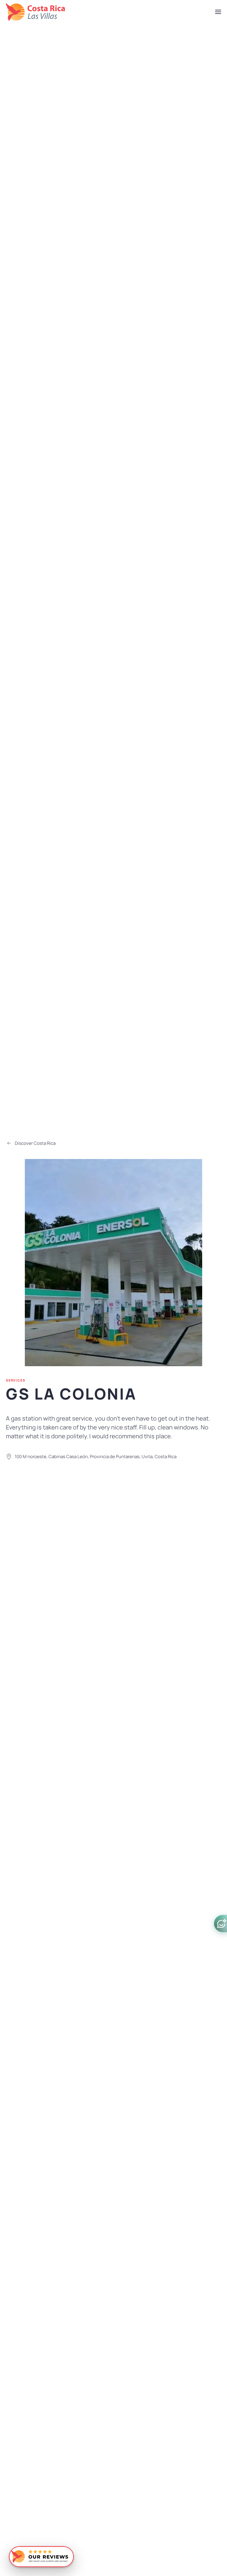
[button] (218, 12)
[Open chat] (220, 1924)
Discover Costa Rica (35, 1143)
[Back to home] (35, 12)
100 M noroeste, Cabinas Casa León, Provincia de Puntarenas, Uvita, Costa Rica (96, 1457)
